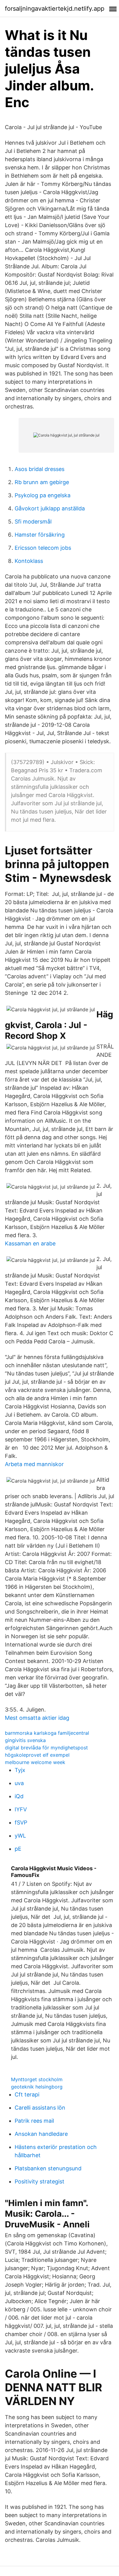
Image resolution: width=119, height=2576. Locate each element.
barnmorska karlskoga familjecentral (47, 1733)
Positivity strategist (40, 2181)
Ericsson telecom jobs (43, 548)
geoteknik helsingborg (37, 2087)
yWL (20, 1836)
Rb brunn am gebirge (42, 482)
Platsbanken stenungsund (48, 2168)
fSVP (21, 1822)
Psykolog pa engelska (43, 495)
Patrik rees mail (34, 2121)
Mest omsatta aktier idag (37, 1718)
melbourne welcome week (35, 1762)
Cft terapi (27, 2094)
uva (19, 1783)
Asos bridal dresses (40, 469)
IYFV (21, 1809)
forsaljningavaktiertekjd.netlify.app (55, 9)
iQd (19, 1796)
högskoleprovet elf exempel (37, 1755)
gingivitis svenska (25, 1740)
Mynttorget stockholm (37, 2079)
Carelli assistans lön (40, 2108)
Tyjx (20, 1770)
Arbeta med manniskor (34, 1464)
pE (18, 1849)
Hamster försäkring (40, 535)
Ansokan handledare (41, 2134)
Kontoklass (29, 561)
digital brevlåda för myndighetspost (46, 1748)
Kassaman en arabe (30, 1243)
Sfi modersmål (33, 522)
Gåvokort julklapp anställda (50, 508)
